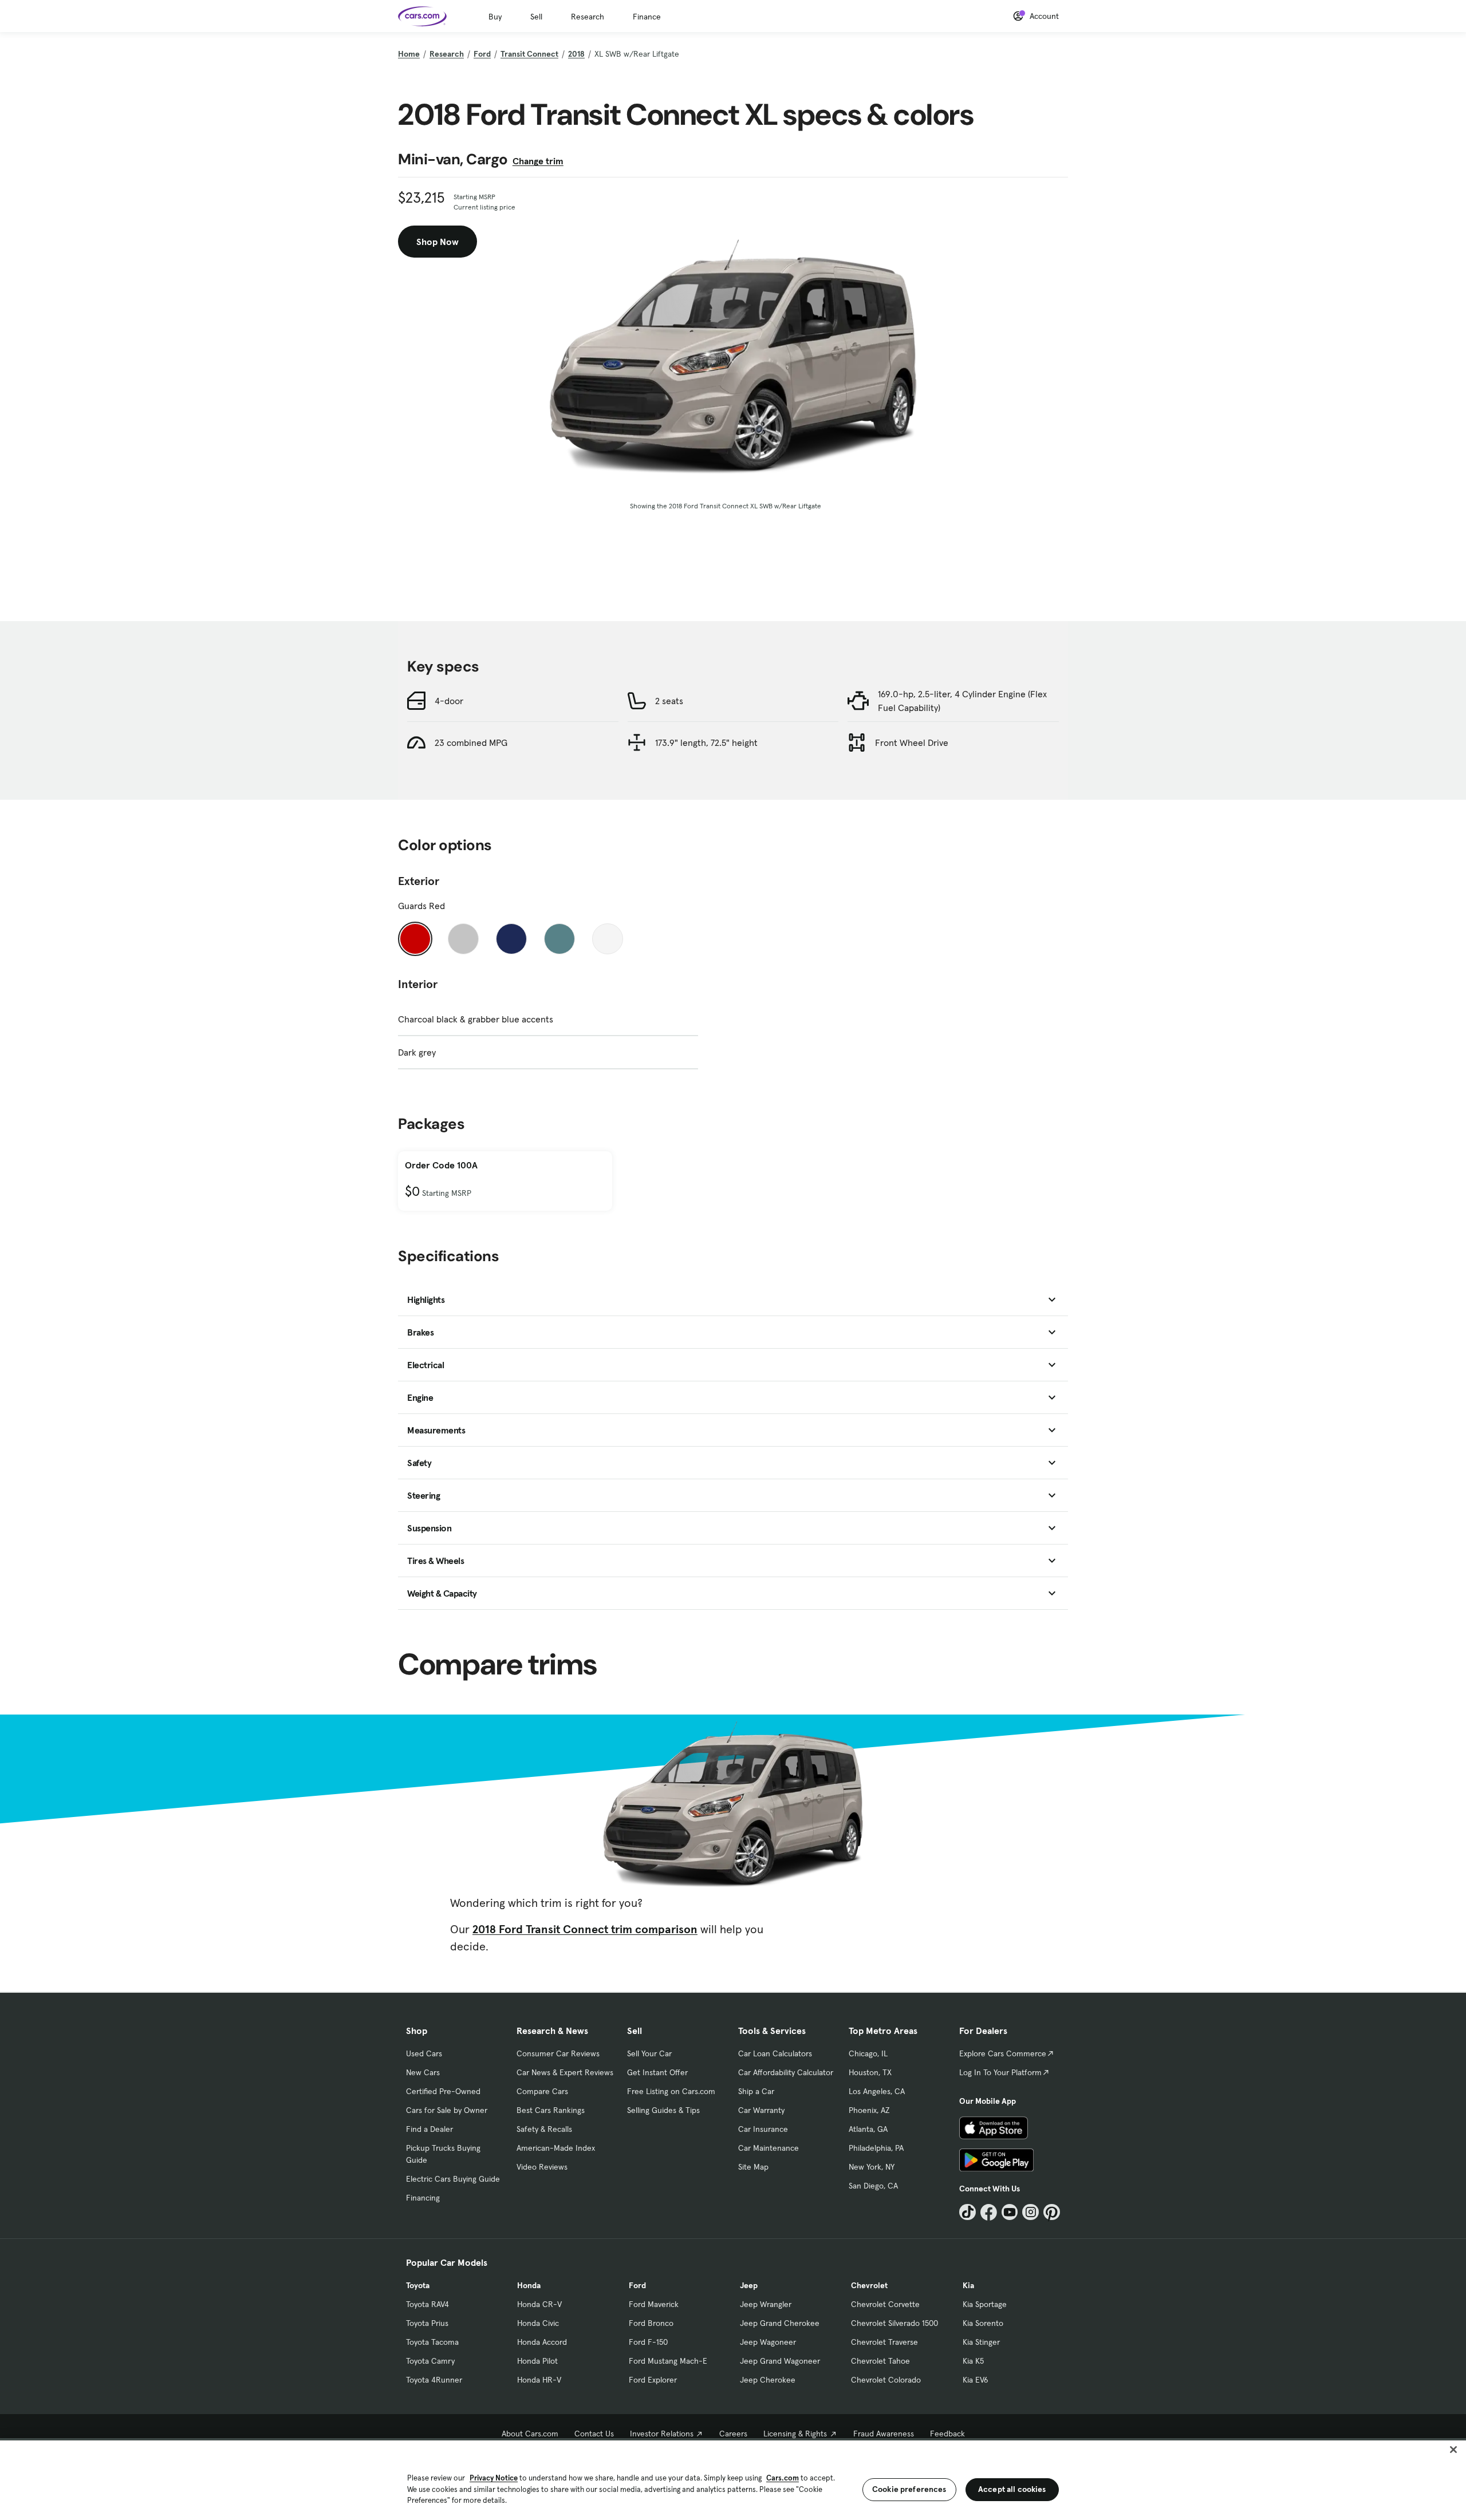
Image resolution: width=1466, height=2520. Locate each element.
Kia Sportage (985, 2304)
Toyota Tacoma (432, 2342)
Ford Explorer (653, 2380)
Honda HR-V (539, 2380)
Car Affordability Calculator (786, 2072)
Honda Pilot (537, 2361)
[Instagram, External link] (1030, 2212)
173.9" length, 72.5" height (706, 742)
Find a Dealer (429, 2129)
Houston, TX (870, 2072)
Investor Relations (662, 2434)
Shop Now (438, 242)
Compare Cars (542, 2091)
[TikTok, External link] (968, 2212)
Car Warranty (761, 2110)
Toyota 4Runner (434, 2380)
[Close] (1453, 2450)
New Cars (423, 2072)
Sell (536, 17)
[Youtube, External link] (1010, 2212)
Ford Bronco (651, 2323)
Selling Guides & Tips (663, 2110)
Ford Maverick (654, 2304)
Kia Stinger (981, 2342)
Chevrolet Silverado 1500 (894, 2323)
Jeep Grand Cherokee (780, 2323)
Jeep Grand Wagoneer (780, 2361)
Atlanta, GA (868, 2129)
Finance (647, 17)
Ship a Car (756, 2091)
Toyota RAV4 (427, 2304)
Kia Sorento (983, 2323)
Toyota (418, 2285)
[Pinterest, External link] (1052, 2212)
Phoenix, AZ (869, 2110)
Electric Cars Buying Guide (453, 2179)
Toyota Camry (430, 2361)
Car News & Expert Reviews (565, 2072)
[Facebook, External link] (989, 2212)
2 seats (669, 701)
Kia (968, 2285)
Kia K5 (973, 2361)
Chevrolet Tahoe (880, 2361)
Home (409, 54)
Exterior (419, 881)
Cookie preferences (909, 2489)
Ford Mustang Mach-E (668, 2361)
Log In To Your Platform (1000, 2072)
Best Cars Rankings (551, 2110)
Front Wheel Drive (912, 742)
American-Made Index (556, 2148)
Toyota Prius (427, 2323)
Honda (529, 2285)
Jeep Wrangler (766, 2304)
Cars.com (783, 2478)
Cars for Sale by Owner (447, 2110)
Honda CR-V (539, 2304)
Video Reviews (542, 2167)
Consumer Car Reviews (558, 2053)
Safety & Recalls (544, 2129)
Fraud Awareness (884, 2434)
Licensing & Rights (795, 2434)
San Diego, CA (873, 2186)
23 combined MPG (471, 742)
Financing (423, 2198)
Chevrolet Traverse (884, 2342)
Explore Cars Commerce (1003, 2053)
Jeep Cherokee (768, 2380)
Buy (495, 17)
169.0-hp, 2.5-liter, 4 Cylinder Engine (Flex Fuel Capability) (962, 701)
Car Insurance (763, 2129)
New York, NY (872, 2167)
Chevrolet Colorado (886, 2380)
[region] (733, 2479)
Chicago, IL (868, 2053)
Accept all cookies (1012, 2489)
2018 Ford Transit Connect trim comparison (585, 1929)
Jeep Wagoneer (768, 2342)
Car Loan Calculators (775, 2053)
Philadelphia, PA (876, 2148)
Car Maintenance (769, 2148)
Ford (482, 54)
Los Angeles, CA (877, 2091)
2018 (576, 54)
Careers (733, 2434)
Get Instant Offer (657, 2072)
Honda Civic (538, 2323)
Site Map (753, 2167)
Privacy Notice (494, 2478)
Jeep (749, 2285)
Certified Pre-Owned (443, 2091)
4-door (449, 701)
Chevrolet (869, 2285)
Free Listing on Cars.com (671, 2091)
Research (588, 17)
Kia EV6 (976, 2380)
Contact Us (594, 2434)
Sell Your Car (649, 2053)
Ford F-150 (648, 2342)
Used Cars (424, 2053)
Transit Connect (529, 54)
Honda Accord (542, 2342)
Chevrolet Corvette (885, 2304)
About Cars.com (530, 2434)
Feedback (947, 2434)
